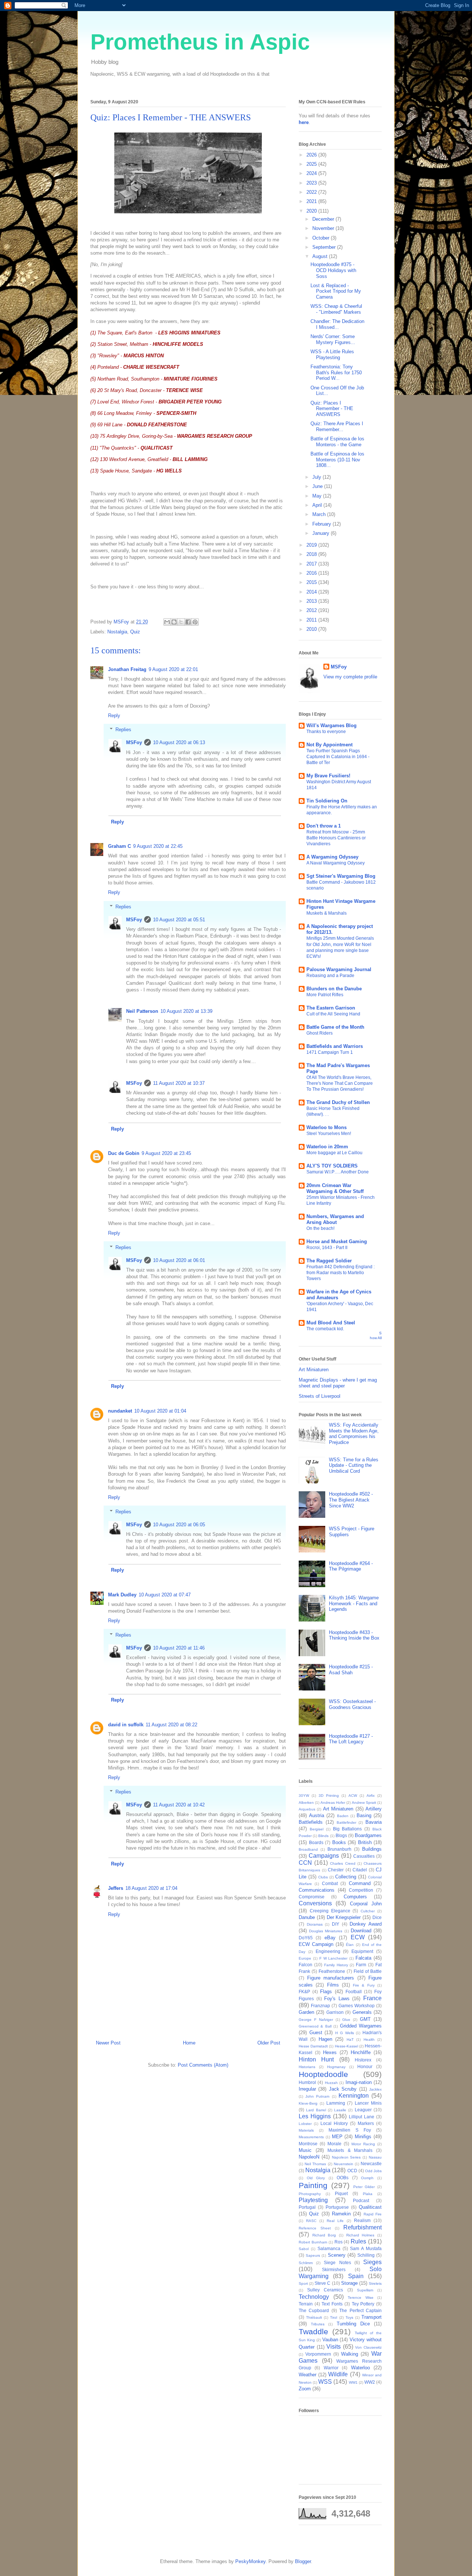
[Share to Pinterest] (195, 622)
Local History (334, 2123)
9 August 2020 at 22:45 (158, 846)
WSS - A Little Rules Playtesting (332, 355)
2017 (312, 564)
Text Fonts (332, 2304)
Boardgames (368, 1835)
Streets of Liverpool (320, 1396)
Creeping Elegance (330, 1911)
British (365, 1842)
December (324, 219)
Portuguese (337, 2207)
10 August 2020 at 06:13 (179, 742)
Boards (316, 1842)
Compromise (312, 1897)
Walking (350, 2354)
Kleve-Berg (308, 2103)
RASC (311, 2221)
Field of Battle (368, 1971)
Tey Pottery (363, 2304)
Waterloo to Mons (327, 1127)
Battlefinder (346, 1822)
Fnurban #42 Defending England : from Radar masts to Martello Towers (341, 1273)
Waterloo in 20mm (327, 1147)
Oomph (367, 2178)
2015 (312, 582)
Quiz (135, 632)
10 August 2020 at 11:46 (179, 1648)
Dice (377, 1917)
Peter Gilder (364, 2187)
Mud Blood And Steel (331, 1323)
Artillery (374, 1809)
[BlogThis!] (174, 622)
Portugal (307, 2207)
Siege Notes (337, 2262)
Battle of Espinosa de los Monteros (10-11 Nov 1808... (337, 460)
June (318, 486)
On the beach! (320, 1228)
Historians (307, 2067)
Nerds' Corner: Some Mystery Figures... (333, 339)
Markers (366, 2123)
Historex (363, 2060)
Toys (349, 2317)
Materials (306, 2130)
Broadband (308, 1849)
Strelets (375, 2283)
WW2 (370, 2382)
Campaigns (324, 1856)
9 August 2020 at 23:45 (166, 1153)
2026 (312, 155)
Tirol (334, 2317)
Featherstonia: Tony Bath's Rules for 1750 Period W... (336, 372)
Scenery (337, 2255)
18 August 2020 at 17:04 (151, 1888)
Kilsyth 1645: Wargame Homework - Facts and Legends (354, 1603)
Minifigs (363, 2137)
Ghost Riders (320, 1033)
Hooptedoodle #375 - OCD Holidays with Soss (333, 270)
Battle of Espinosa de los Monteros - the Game (337, 442)
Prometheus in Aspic (200, 42)
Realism (362, 2220)
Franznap (320, 2006)
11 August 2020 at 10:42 (179, 1805)
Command (360, 1883)
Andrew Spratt (364, 1803)
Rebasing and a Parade (330, 976)
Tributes (318, 2324)
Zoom (305, 2389)
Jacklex (375, 2089)
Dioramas (315, 1924)
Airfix (371, 1796)
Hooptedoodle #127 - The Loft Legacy (351, 1739)
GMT (365, 2019)
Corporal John (366, 1904)
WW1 (353, 2382)
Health (369, 2040)
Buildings (372, 1849)
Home (189, 2043)
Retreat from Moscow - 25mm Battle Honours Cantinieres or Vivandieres (336, 838)
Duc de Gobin (124, 1153)
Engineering (328, 1951)
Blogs (341, 1835)
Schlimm (306, 2263)
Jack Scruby (343, 2089)
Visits (334, 2347)
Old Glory (316, 2178)
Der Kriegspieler (344, 1917)
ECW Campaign (316, 1944)
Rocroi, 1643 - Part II (327, 1248)
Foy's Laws (337, 1999)
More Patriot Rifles (325, 995)
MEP (337, 2137)
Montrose (308, 2144)
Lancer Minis (368, 2103)
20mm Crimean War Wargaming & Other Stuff (335, 1188)
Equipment (362, 1951)
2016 (312, 573)
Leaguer (363, 2110)
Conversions (315, 1903)
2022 (312, 192)
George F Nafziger (316, 2020)
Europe (305, 1958)
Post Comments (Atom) (203, 2065)
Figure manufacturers (331, 1978)
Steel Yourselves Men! (329, 1134)
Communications (317, 1890)
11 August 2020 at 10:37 (179, 1083)
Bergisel (317, 1829)
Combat (330, 1883)
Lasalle (340, 2110)
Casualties (364, 1856)
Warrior (331, 2368)
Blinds (323, 1836)
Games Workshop (357, 2006)
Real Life (335, 2221)
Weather (308, 2375)
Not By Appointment (329, 745)
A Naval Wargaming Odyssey (336, 863)
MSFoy (134, 742)
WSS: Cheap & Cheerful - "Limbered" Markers (336, 309)
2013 (312, 601)
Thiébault (314, 2317)
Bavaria (374, 1822)
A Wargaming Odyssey (332, 857)
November (324, 228)
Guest (316, 2032)
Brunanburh (339, 1849)
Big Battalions (348, 1829)
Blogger (303, 2561)
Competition (361, 1890)
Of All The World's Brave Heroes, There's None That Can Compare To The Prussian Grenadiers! (340, 1083)
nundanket (120, 1411)
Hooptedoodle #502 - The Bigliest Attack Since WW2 (351, 1500)
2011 (312, 620)
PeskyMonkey (250, 2561)
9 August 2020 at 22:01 (173, 669)
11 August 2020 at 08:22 (171, 1725)
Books (339, 1842)
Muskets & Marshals (327, 913)
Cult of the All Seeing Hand (333, 1014)
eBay (330, 1938)
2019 (312, 545)
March (320, 514)
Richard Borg (324, 2235)
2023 (312, 183)
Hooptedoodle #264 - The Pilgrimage (351, 1566)
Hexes (330, 2052)
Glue (346, 2020)
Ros (339, 2242)
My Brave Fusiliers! (328, 776)
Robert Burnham (313, 2242)
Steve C (322, 2283)
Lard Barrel (316, 2110)
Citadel (360, 1870)
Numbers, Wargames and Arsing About (335, 1219)
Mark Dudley (122, 1595)
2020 (312, 211)
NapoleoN (309, 2157)
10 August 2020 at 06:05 (179, 1525)
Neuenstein (343, 2164)
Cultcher (368, 1911)
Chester (336, 1870)
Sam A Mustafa (366, 2248)
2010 (312, 629)
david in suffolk (126, 1725)
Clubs (323, 1877)
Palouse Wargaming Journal (339, 969)
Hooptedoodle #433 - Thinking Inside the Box (354, 1635)
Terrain (306, 2304)
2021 (312, 201)
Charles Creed (343, 1863)
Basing (364, 1815)
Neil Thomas (315, 2164)
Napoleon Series (346, 2157)
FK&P (304, 1992)
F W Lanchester (334, 1958)
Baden (343, 1816)
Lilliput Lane (362, 2117)
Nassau (375, 2157)
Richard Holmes (360, 2235)
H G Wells (344, 2033)
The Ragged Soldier (329, 1261)
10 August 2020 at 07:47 (165, 1595)
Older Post (269, 2043)
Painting (313, 2185)
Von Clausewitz (368, 2347)
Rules (358, 2241)
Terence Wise (361, 2298)
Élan (350, 1945)
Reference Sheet (315, 2228)
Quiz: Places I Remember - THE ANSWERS (332, 409)
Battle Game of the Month (335, 1027)
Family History (336, 1965)
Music (305, 2150)
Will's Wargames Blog (332, 725)
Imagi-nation (359, 2082)
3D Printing (329, 1796)
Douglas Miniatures (326, 1931)
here (304, 122)
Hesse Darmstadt (313, 2046)
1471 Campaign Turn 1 (330, 1052)
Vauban (330, 2340)
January (322, 533)
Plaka (368, 2194)
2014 (312, 592)
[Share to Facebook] (188, 622)
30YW (304, 1796)
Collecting (346, 1877)
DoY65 (306, 1938)
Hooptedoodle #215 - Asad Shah (351, 1670)
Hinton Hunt (316, 2059)
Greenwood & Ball (315, 2026)
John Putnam (317, 2096)
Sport (303, 2283)
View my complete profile (350, 677)
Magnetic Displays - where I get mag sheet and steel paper (338, 1383)
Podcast (361, 2200)
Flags (326, 1992)
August (321, 256)
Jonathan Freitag (127, 669)
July (317, 477)
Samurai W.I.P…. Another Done (338, 1172)
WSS (325, 2382)
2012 (312, 610)
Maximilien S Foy (350, 2130)
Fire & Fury (364, 1985)
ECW (358, 1937)
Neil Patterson (142, 1011)
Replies (123, 730)
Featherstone (332, 1971)
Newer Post (108, 2043)
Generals (362, 2012)
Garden (306, 2012)
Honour (365, 2066)
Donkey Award (366, 1924)
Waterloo (360, 2368)
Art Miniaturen (314, 1370)
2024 (312, 173)
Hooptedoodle (323, 2074)
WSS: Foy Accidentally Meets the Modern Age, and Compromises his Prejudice (354, 1434)
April (318, 505)
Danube (307, 1917)
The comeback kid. (325, 1329)
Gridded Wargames (361, 2026)
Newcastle (371, 2164)
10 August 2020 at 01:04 (160, 1411)
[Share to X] (181, 622)
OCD (352, 2171)
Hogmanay (336, 2067)
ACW (353, 1796)
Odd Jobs (373, 2171)
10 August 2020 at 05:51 (179, 920)
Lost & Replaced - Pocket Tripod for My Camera (336, 291)
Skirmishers (334, 2269)
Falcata (363, 1958)
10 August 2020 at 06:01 (179, 1260)
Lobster (305, 2124)
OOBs (343, 2178)
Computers (355, 1897)
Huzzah (331, 2083)
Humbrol (307, 2082)
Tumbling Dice (353, 2324)
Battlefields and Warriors (335, 1046)
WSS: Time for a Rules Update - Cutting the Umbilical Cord (354, 1465)
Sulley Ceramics (325, 2290)
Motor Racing (363, 2144)
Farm (361, 1965)
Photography (310, 2194)
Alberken (306, 1803)
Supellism (365, 2290)
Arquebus (307, 1809)
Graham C (119, 846)
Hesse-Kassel (346, 2046)
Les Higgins (315, 2116)
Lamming (336, 2103)
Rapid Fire (373, 2214)
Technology (314, 2297)
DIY (336, 1924)
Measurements (311, 2137)
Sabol (304, 2249)
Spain (356, 2276)
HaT (350, 2040)
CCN (305, 1863)
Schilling (366, 2255)
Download (361, 1931)
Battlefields (311, 1822)
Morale (334, 2144)
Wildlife (338, 2374)
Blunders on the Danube (334, 989)
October (322, 238)
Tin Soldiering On (327, 801)
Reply (114, 716)
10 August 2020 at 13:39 (186, 1011)
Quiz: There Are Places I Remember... (337, 427)
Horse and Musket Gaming (337, 1241)
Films (333, 1985)
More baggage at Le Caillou (334, 1153)
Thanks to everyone (326, 732)
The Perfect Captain (360, 2310)
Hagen (325, 2039)
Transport (372, 2317)
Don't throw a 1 (324, 826)
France (372, 1998)
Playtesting (313, 2200)
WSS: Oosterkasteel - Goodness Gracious (352, 1704)
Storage (349, 2283)
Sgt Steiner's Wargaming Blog (341, 876)
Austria (317, 1815)
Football (354, 1992)
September (325, 247)
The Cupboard (314, 2310)
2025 (312, 164)
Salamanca (329, 2248)
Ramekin (341, 2214)
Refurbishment (362, 2227)
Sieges (372, 2262)
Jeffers (116, 1888)
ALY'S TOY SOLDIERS (332, 1166)
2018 (312, 554)
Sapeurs (313, 2255)
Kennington (354, 2096)
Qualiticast (370, 2207)
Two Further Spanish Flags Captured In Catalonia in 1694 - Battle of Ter (338, 757)
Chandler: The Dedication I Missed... (337, 324)
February (322, 524)
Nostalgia (117, 632)
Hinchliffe (361, 2052)
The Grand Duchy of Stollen (338, 1102)
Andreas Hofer (333, 1803)
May (318, 496)
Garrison (335, 2012)
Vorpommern (318, 2354)
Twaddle (313, 2331)
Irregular (307, 2089)
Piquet (341, 2193)
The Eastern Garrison (331, 1008)
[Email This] (167, 622)
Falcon (306, 1965)
